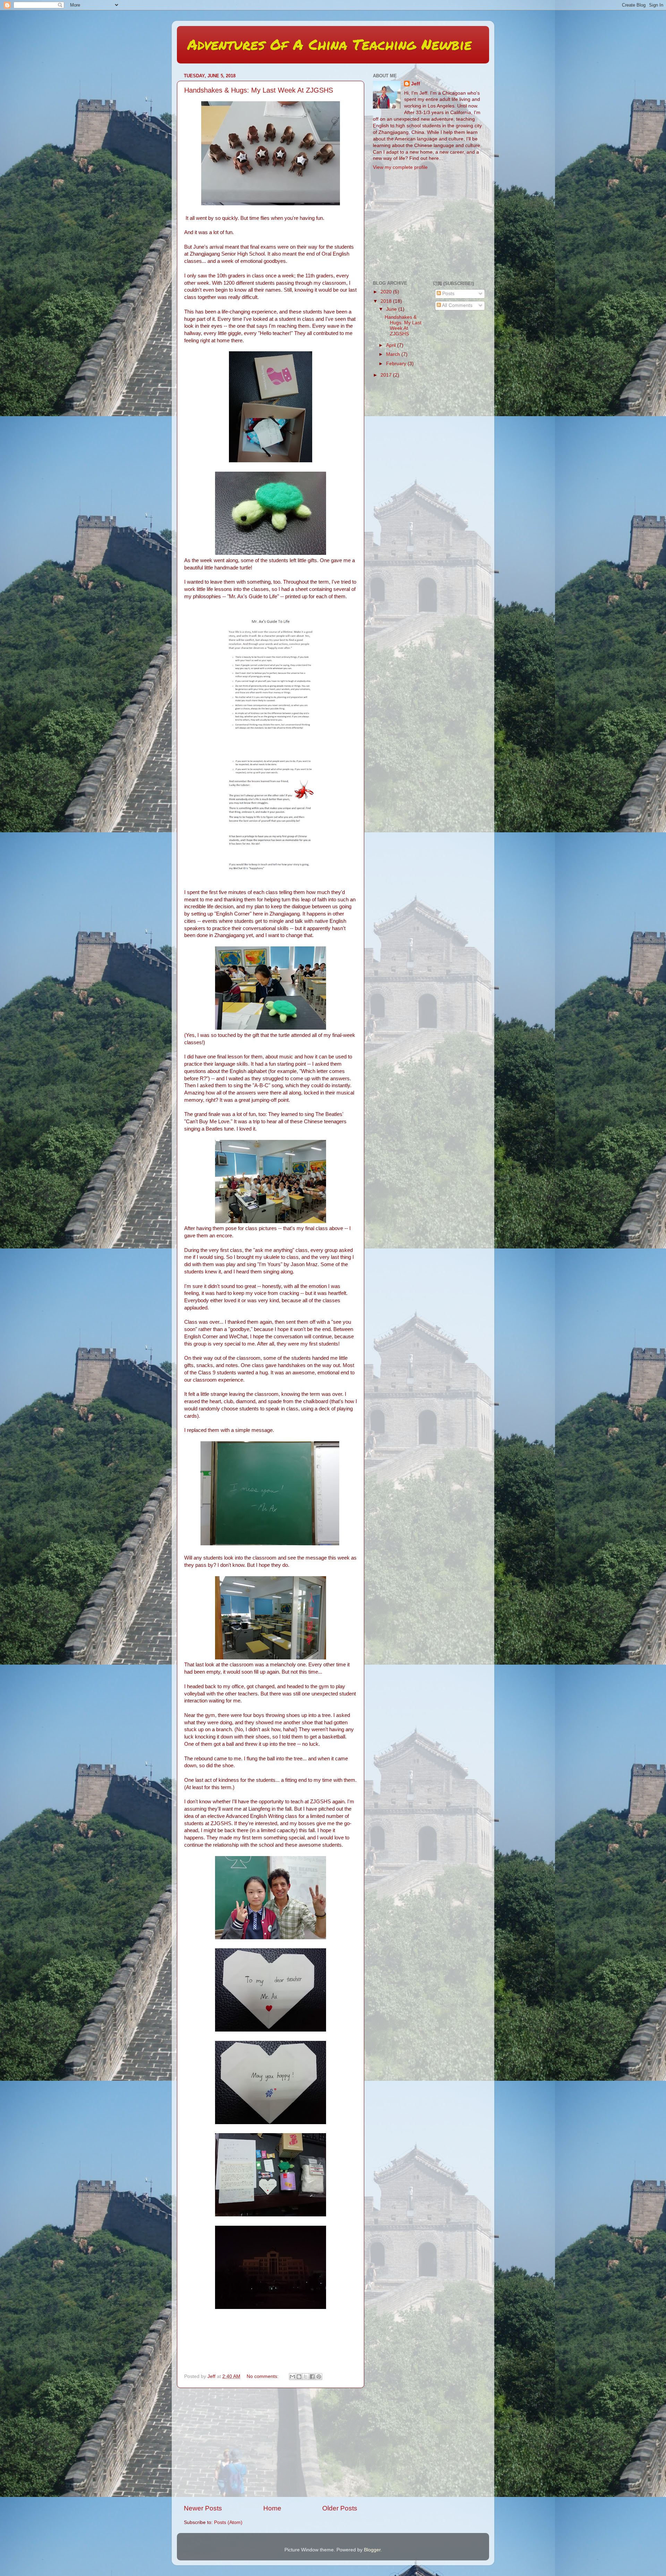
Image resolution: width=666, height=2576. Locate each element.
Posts (448, 294)
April (392, 345)
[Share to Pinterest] (319, 2377)
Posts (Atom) (228, 2522)
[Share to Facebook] (312, 2377)
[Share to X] (306, 2377)
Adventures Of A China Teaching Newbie (330, 44)
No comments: (263, 2376)
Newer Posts (203, 2508)
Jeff (416, 84)
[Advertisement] (271, 2446)
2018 (387, 301)
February (397, 364)
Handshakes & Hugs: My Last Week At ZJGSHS (259, 90)
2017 (387, 375)
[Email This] (292, 2377)
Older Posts (340, 2508)
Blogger (372, 2550)
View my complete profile (400, 167)
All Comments (457, 305)
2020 (387, 292)
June (392, 309)
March (394, 354)
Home (272, 2508)
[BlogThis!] (299, 2377)
